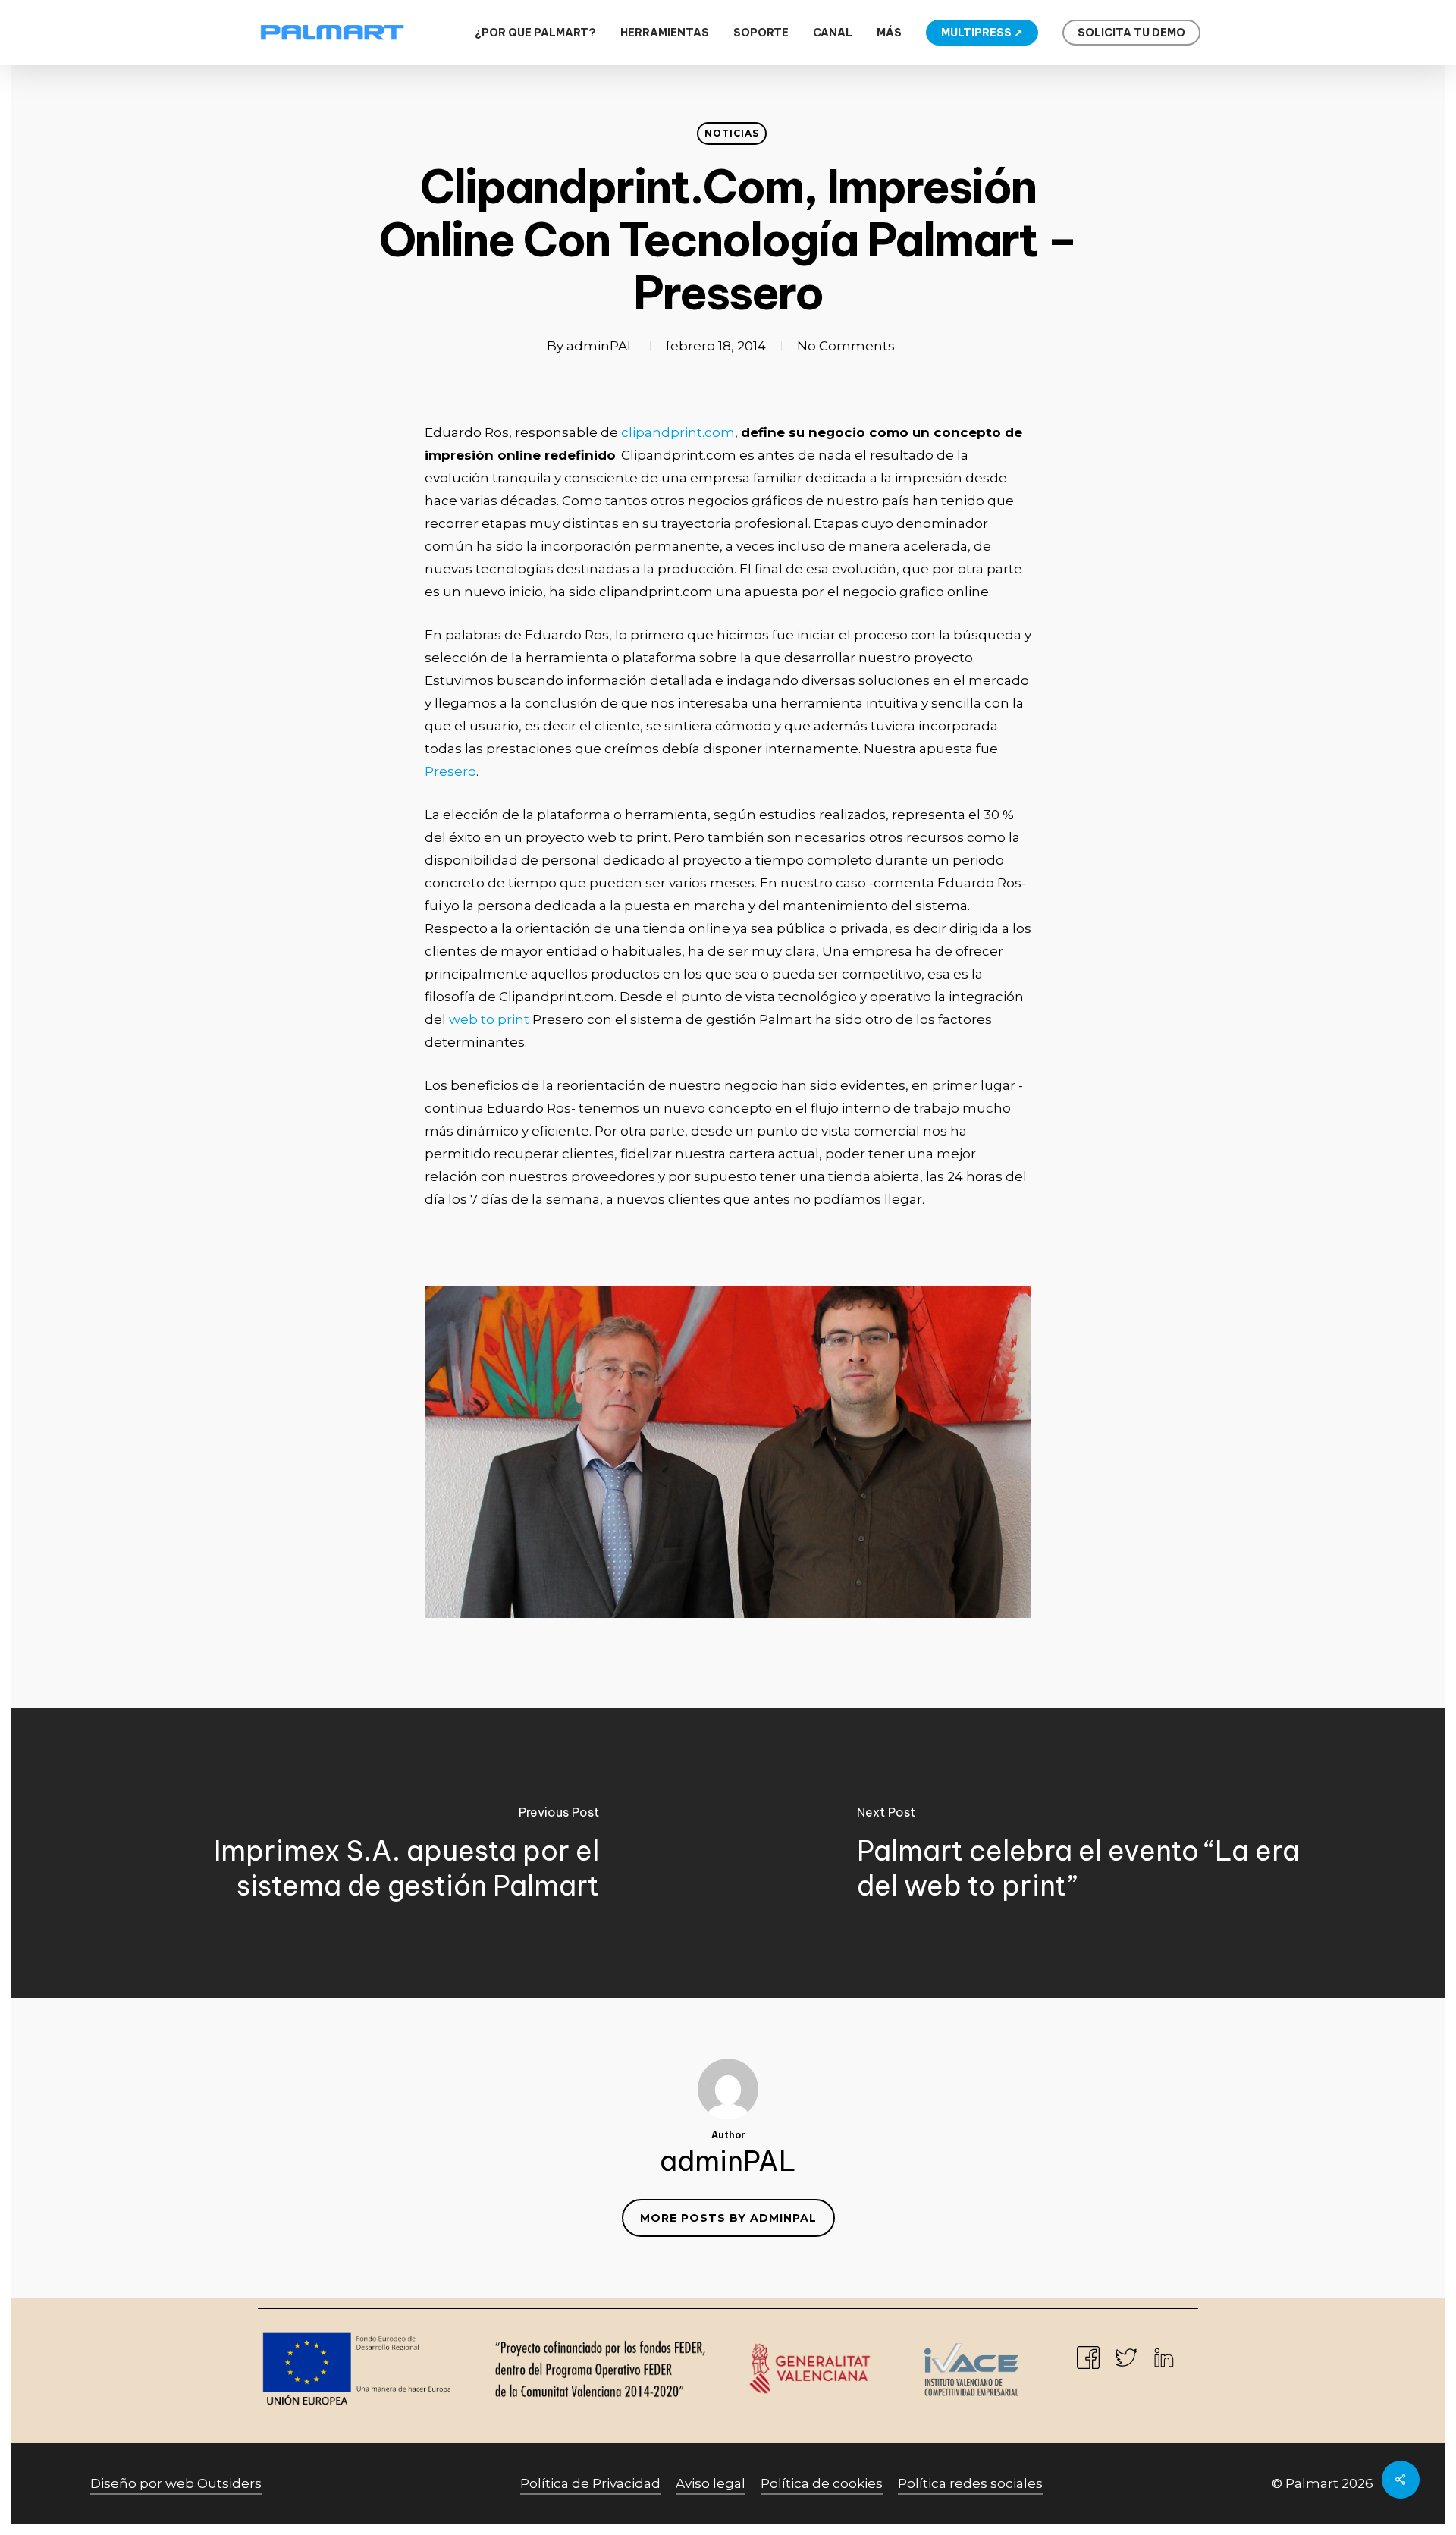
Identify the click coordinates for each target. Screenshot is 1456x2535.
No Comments (846, 346)
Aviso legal (711, 2483)
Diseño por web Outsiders (176, 2483)
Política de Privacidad (590, 2483)
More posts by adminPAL (728, 2218)
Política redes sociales (970, 2483)
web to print (489, 1019)
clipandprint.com (678, 432)
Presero (450, 771)
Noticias (732, 133)
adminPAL (601, 346)
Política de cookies (822, 2483)
